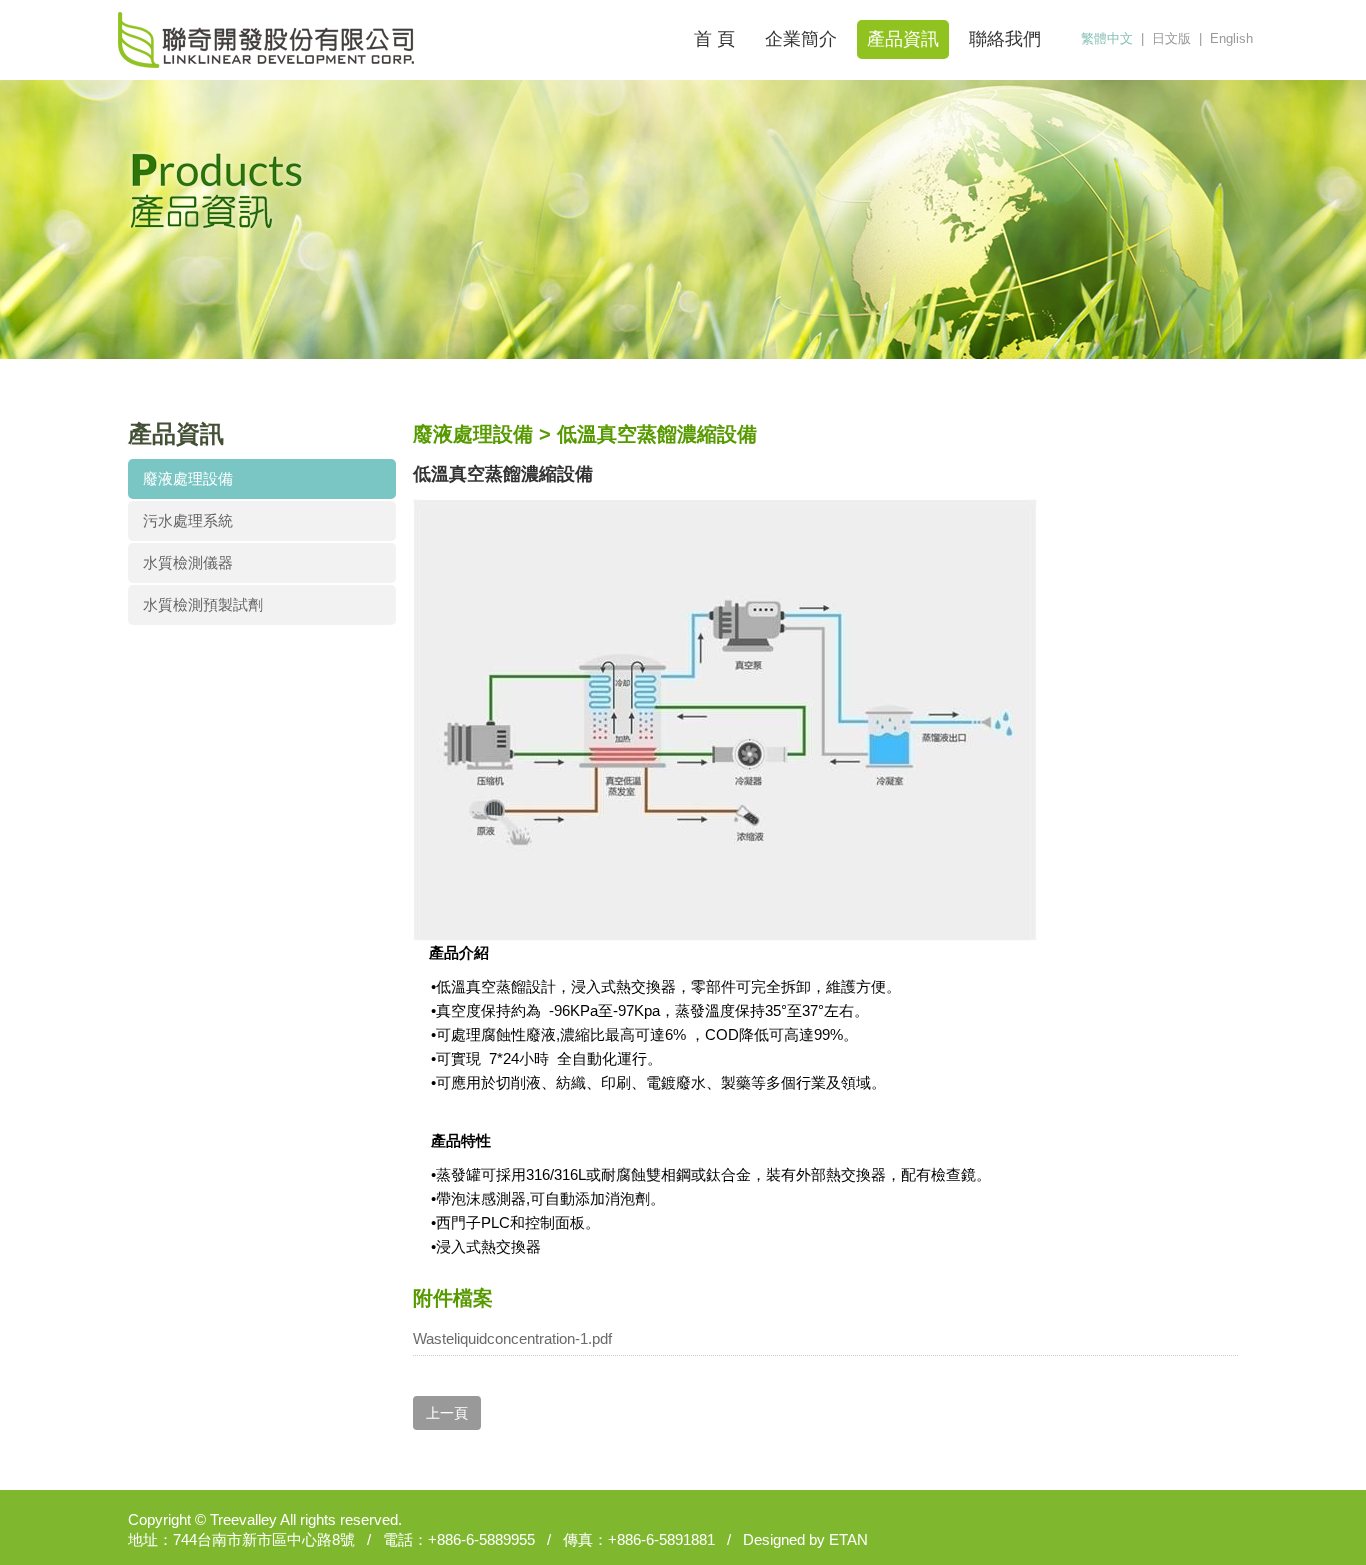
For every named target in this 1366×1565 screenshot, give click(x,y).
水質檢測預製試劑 (203, 604)
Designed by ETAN (805, 1539)
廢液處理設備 (188, 478)
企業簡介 (801, 39)
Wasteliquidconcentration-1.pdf (512, 1338)
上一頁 (447, 1413)
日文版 (1171, 38)
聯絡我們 (1005, 39)
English (1231, 38)
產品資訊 (903, 39)
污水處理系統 (188, 520)
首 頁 (714, 39)
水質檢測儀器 (188, 562)
